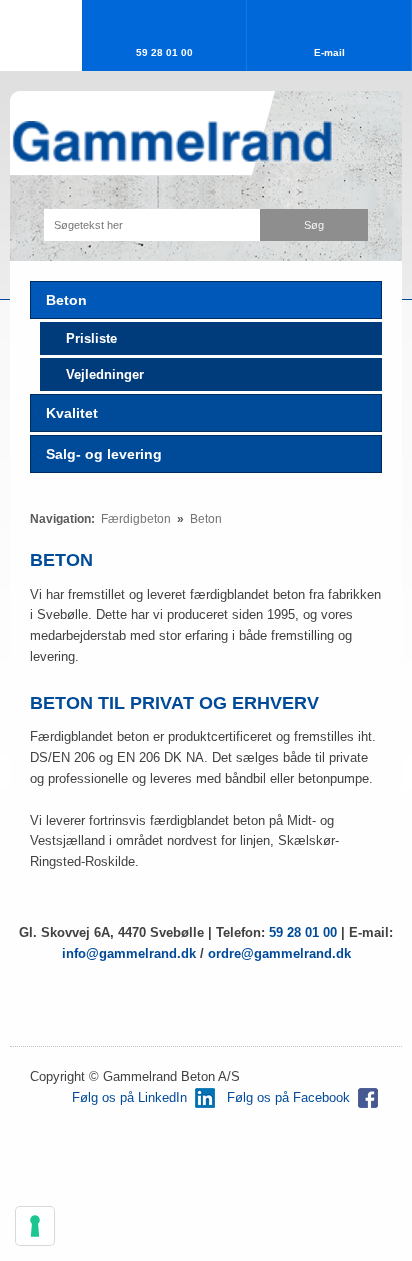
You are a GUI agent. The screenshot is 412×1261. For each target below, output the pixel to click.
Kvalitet (72, 413)
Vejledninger (105, 374)
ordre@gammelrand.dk (279, 953)
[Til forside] (171, 142)
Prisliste (91, 338)
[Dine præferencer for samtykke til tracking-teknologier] (35, 1226)
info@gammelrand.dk (131, 953)
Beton (66, 300)
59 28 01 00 (303, 932)
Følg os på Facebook (288, 1097)
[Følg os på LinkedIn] (205, 1098)
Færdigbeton (137, 519)
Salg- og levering (104, 454)
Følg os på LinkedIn (129, 1097)
